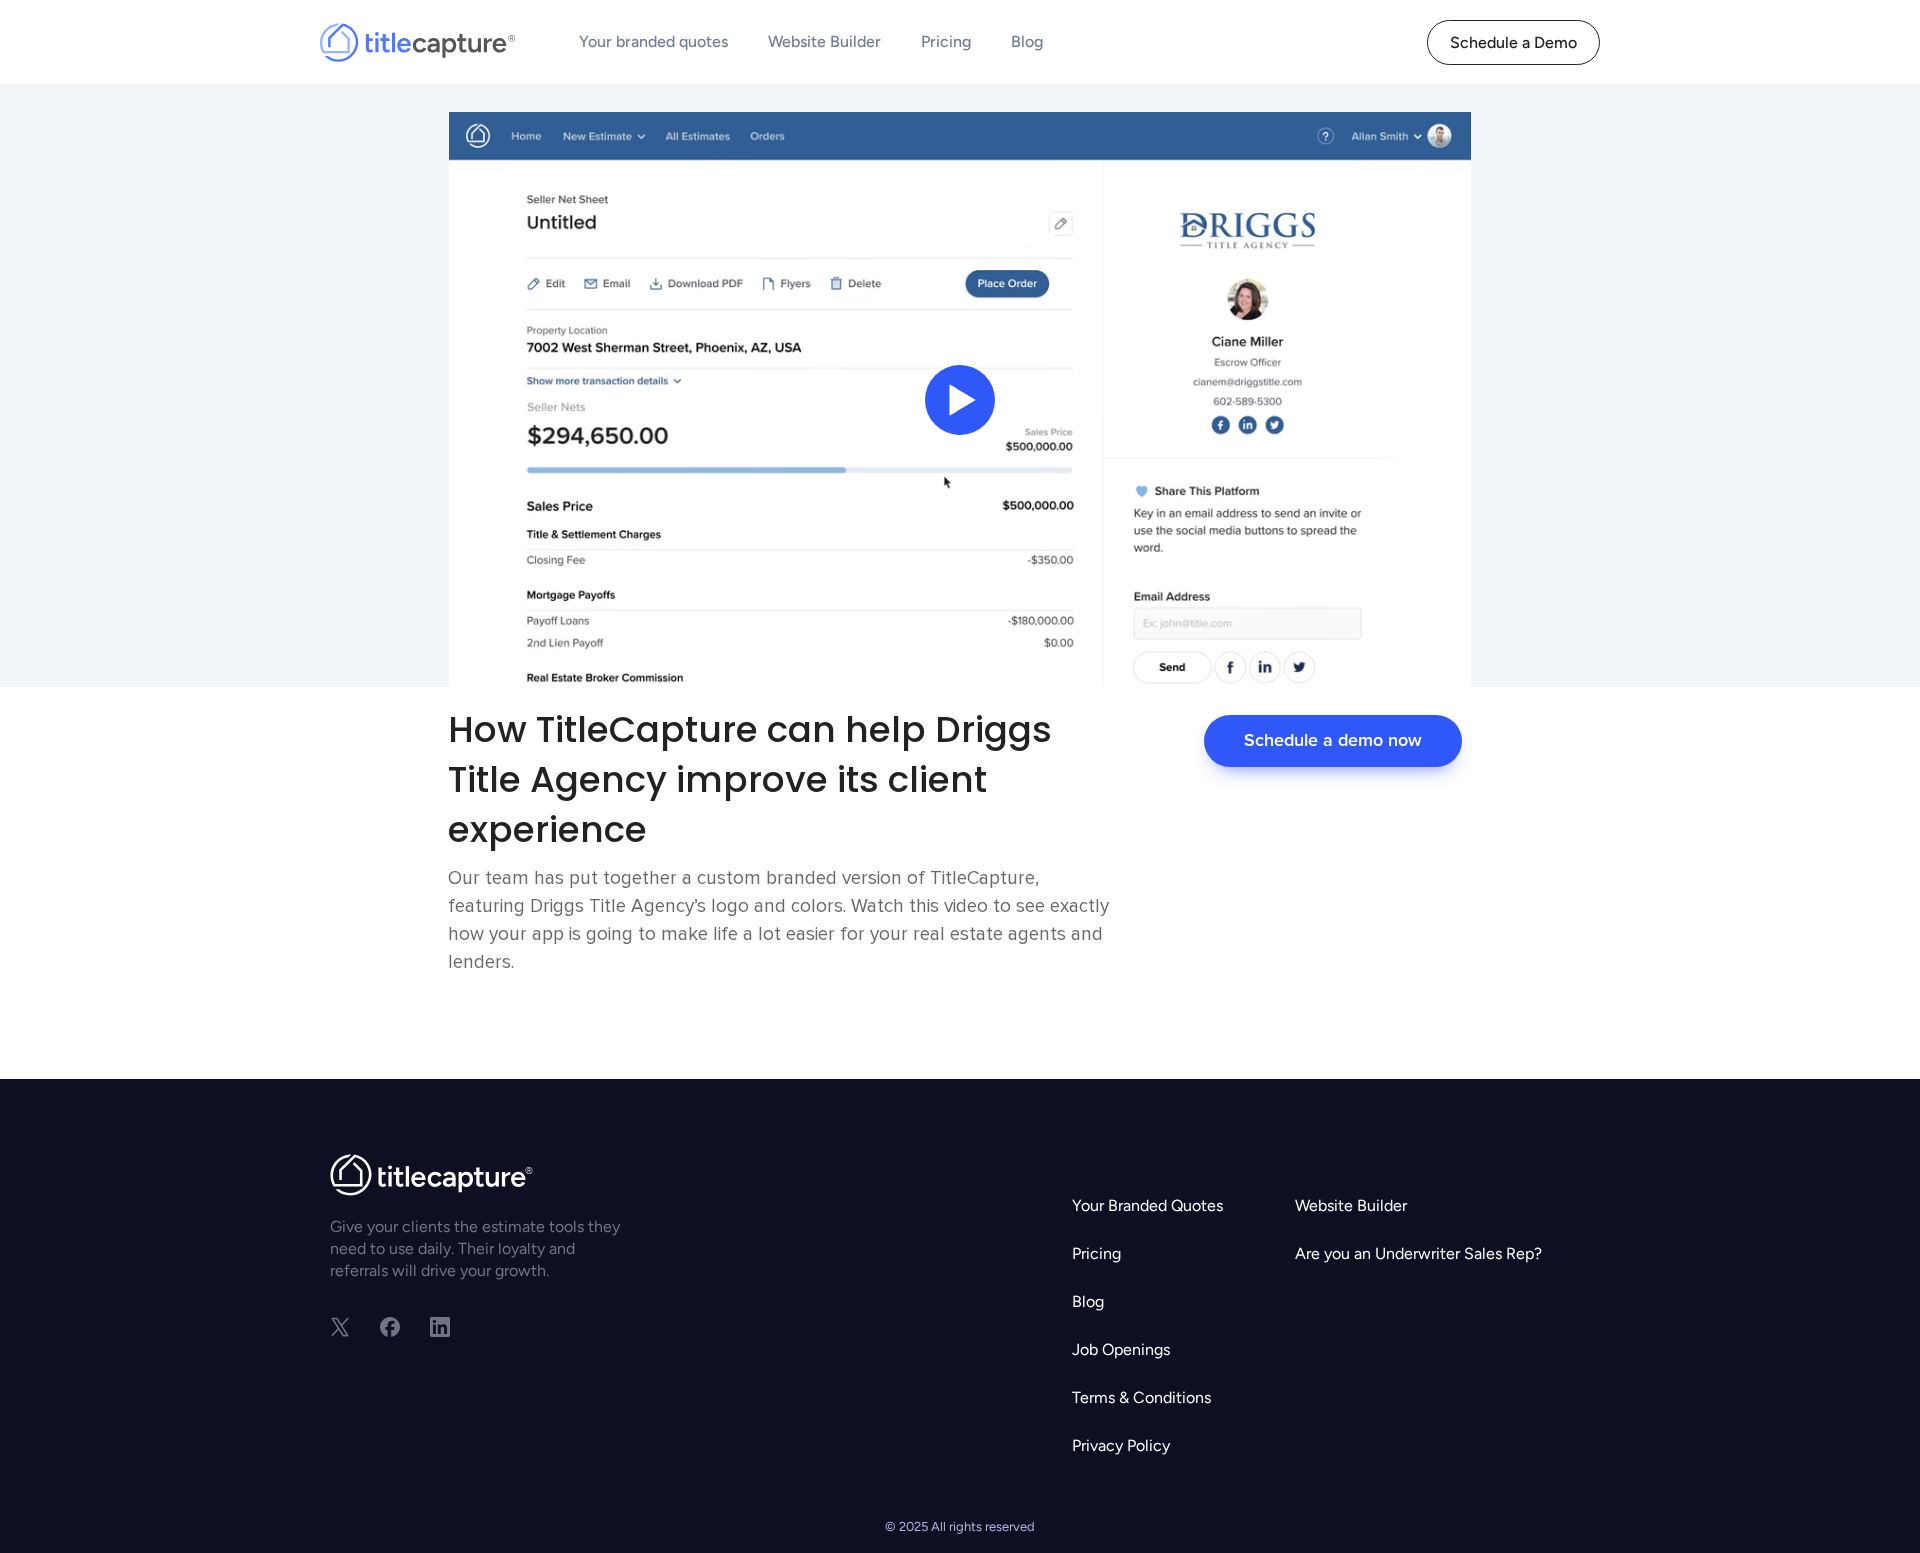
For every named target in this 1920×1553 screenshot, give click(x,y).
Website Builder (824, 41)
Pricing (946, 41)
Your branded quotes (653, 41)
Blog (1027, 41)
